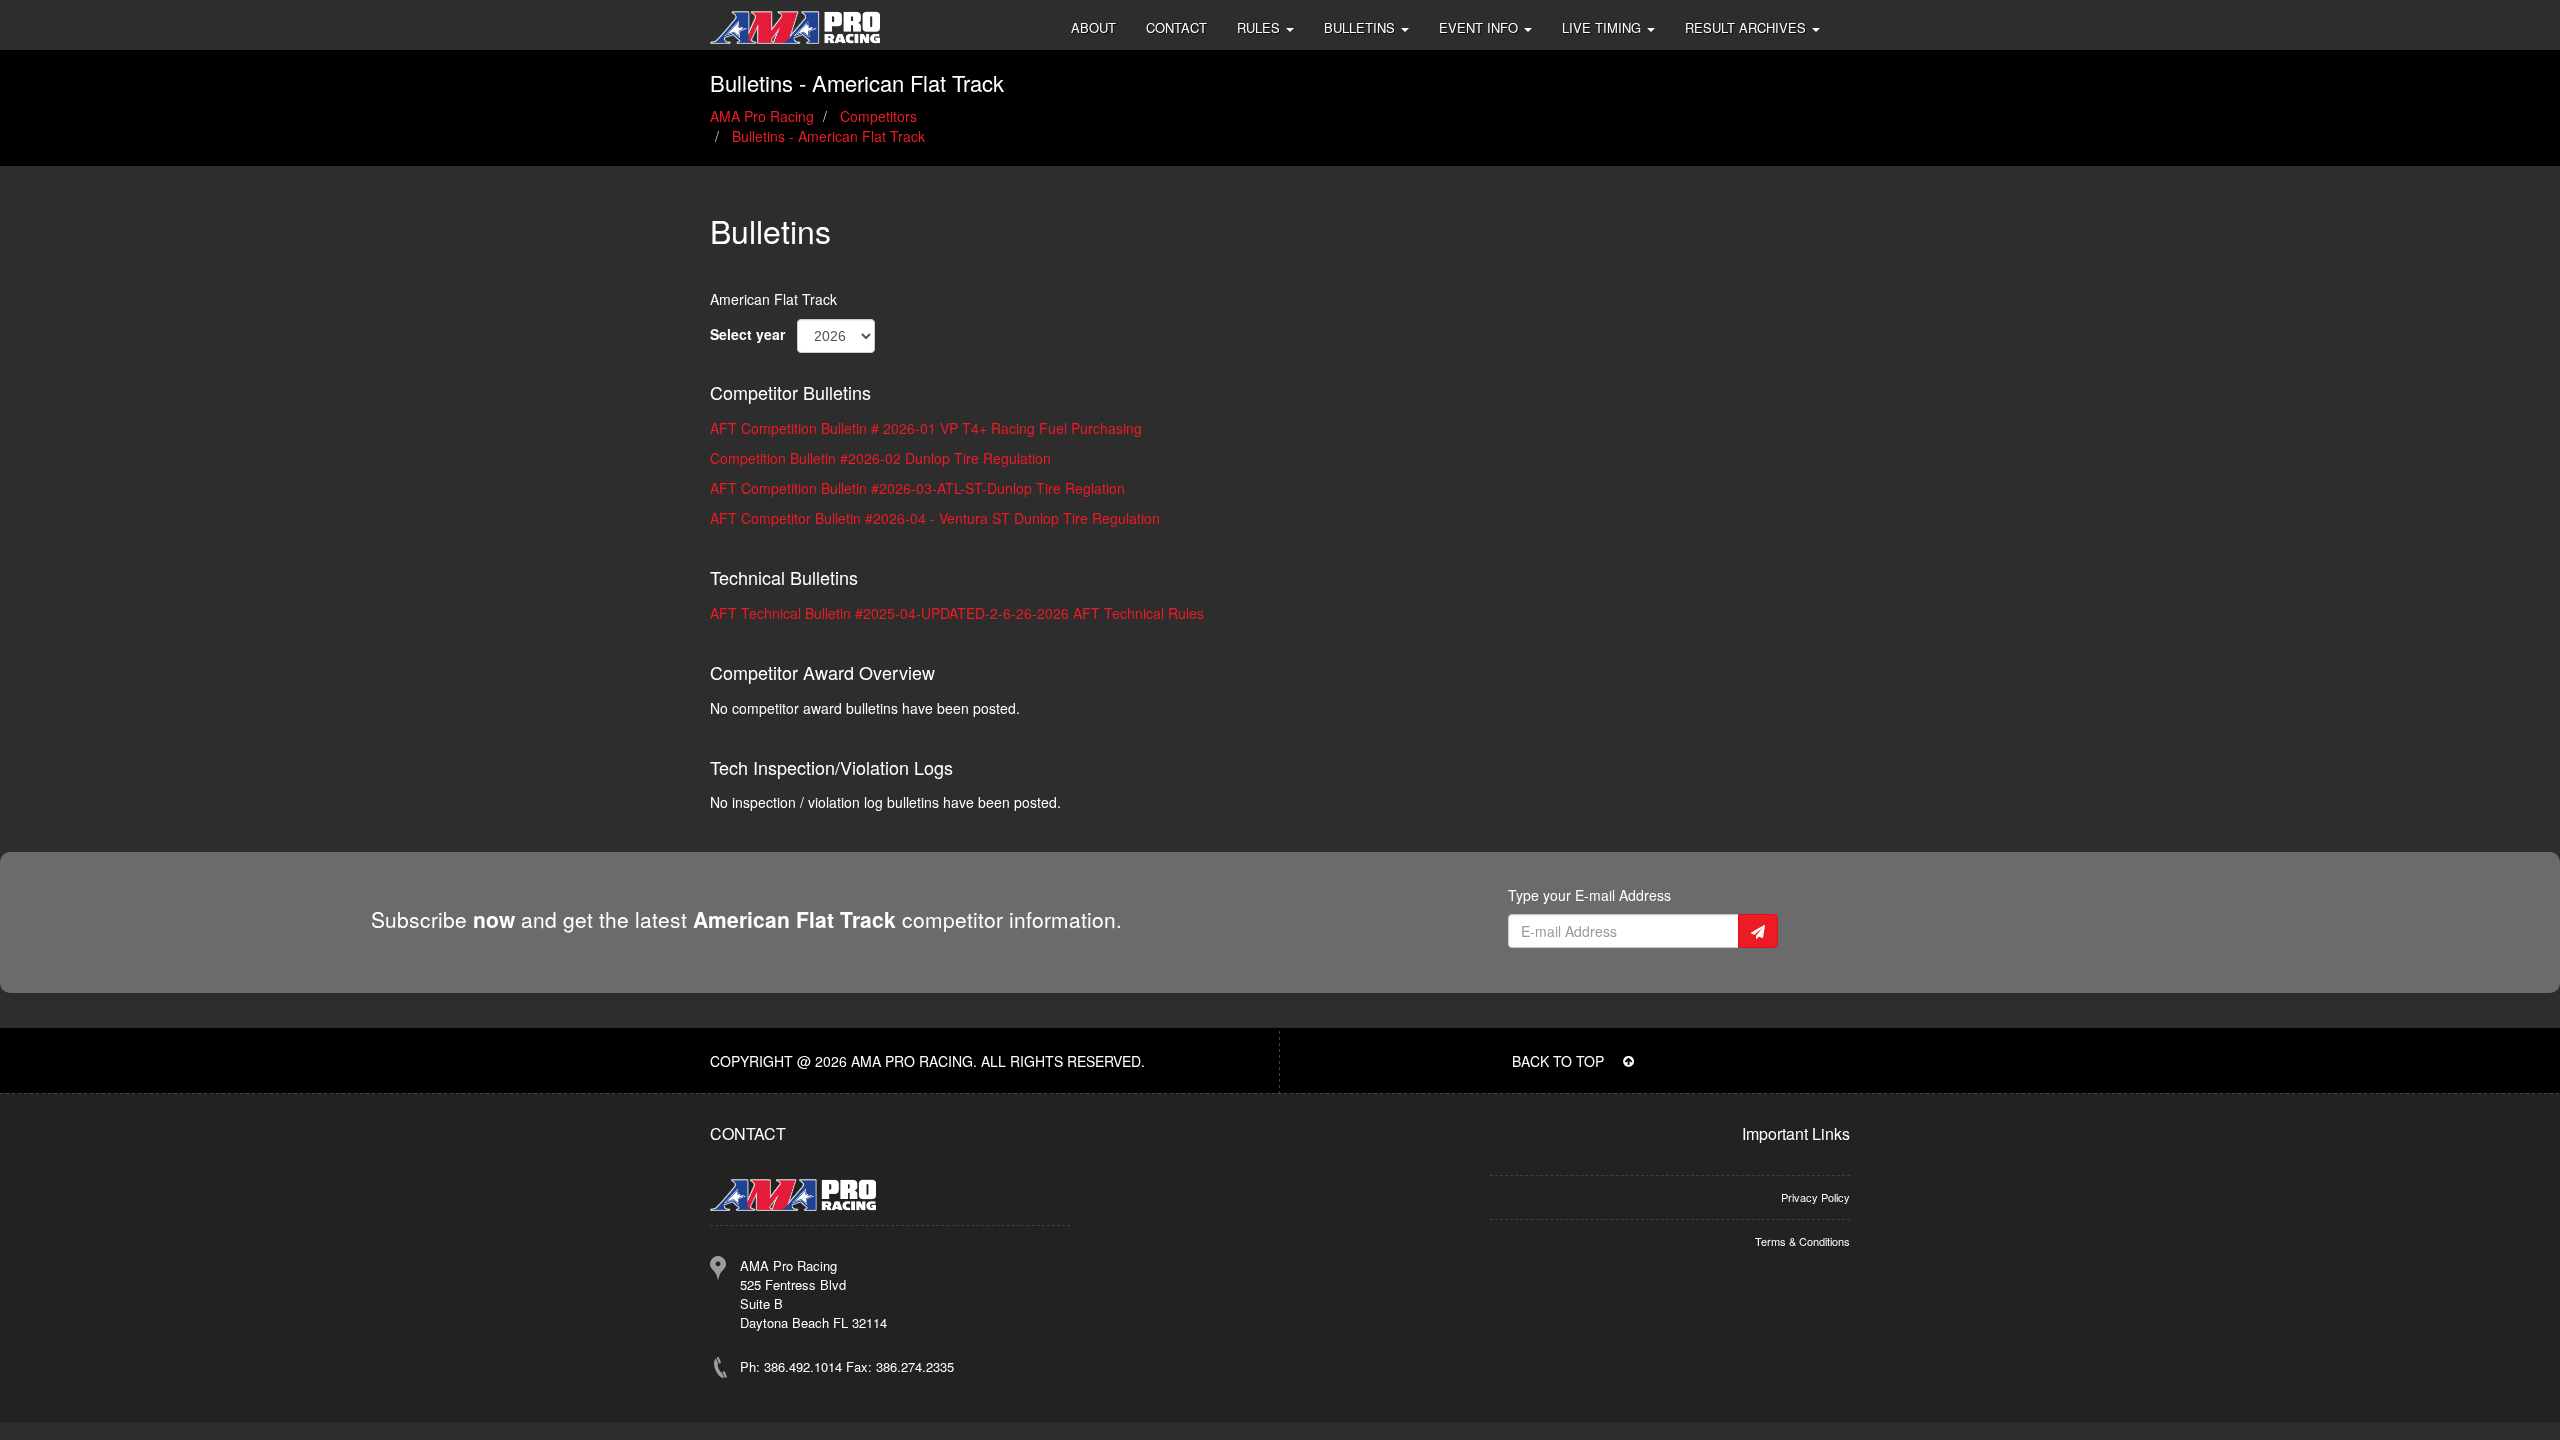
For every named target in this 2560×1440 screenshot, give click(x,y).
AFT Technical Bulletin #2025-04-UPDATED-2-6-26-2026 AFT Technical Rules (957, 613)
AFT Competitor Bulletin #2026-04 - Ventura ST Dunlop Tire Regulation (935, 518)
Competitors (878, 116)
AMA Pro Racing (762, 116)
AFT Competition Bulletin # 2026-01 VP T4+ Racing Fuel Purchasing (926, 428)
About (1093, 27)
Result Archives (1747, 27)
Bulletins (1361, 27)
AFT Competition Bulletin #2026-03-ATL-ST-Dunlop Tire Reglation (917, 488)
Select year (747, 334)
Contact (1176, 27)
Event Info (1480, 27)
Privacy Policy (1815, 1197)
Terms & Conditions (1802, 1241)
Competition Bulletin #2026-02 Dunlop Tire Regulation (880, 458)
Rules (1260, 27)
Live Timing (1603, 27)
